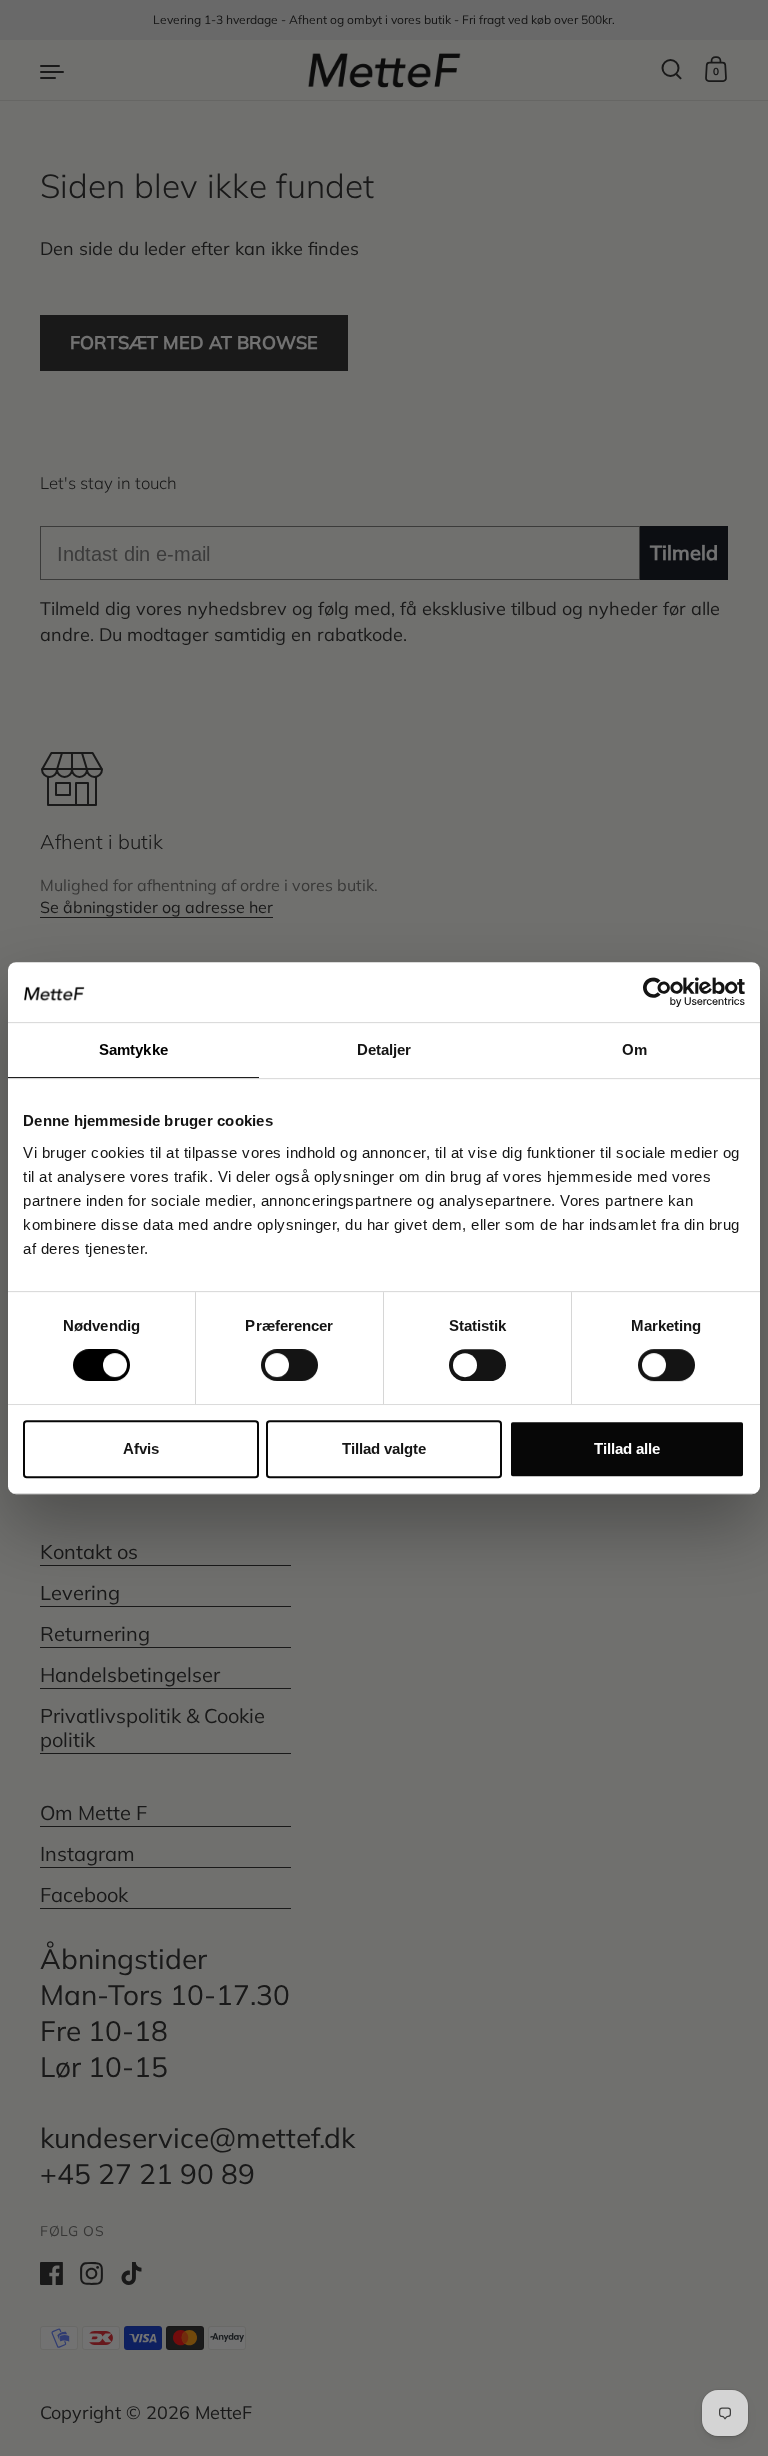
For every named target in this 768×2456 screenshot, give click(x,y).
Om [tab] (634, 1049)
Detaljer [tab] (384, 1049)
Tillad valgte (384, 1448)
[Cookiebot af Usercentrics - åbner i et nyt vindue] (657, 992)
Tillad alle (627, 1448)
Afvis (141, 1448)
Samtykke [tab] (133, 1049)
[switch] (271, 1359)
